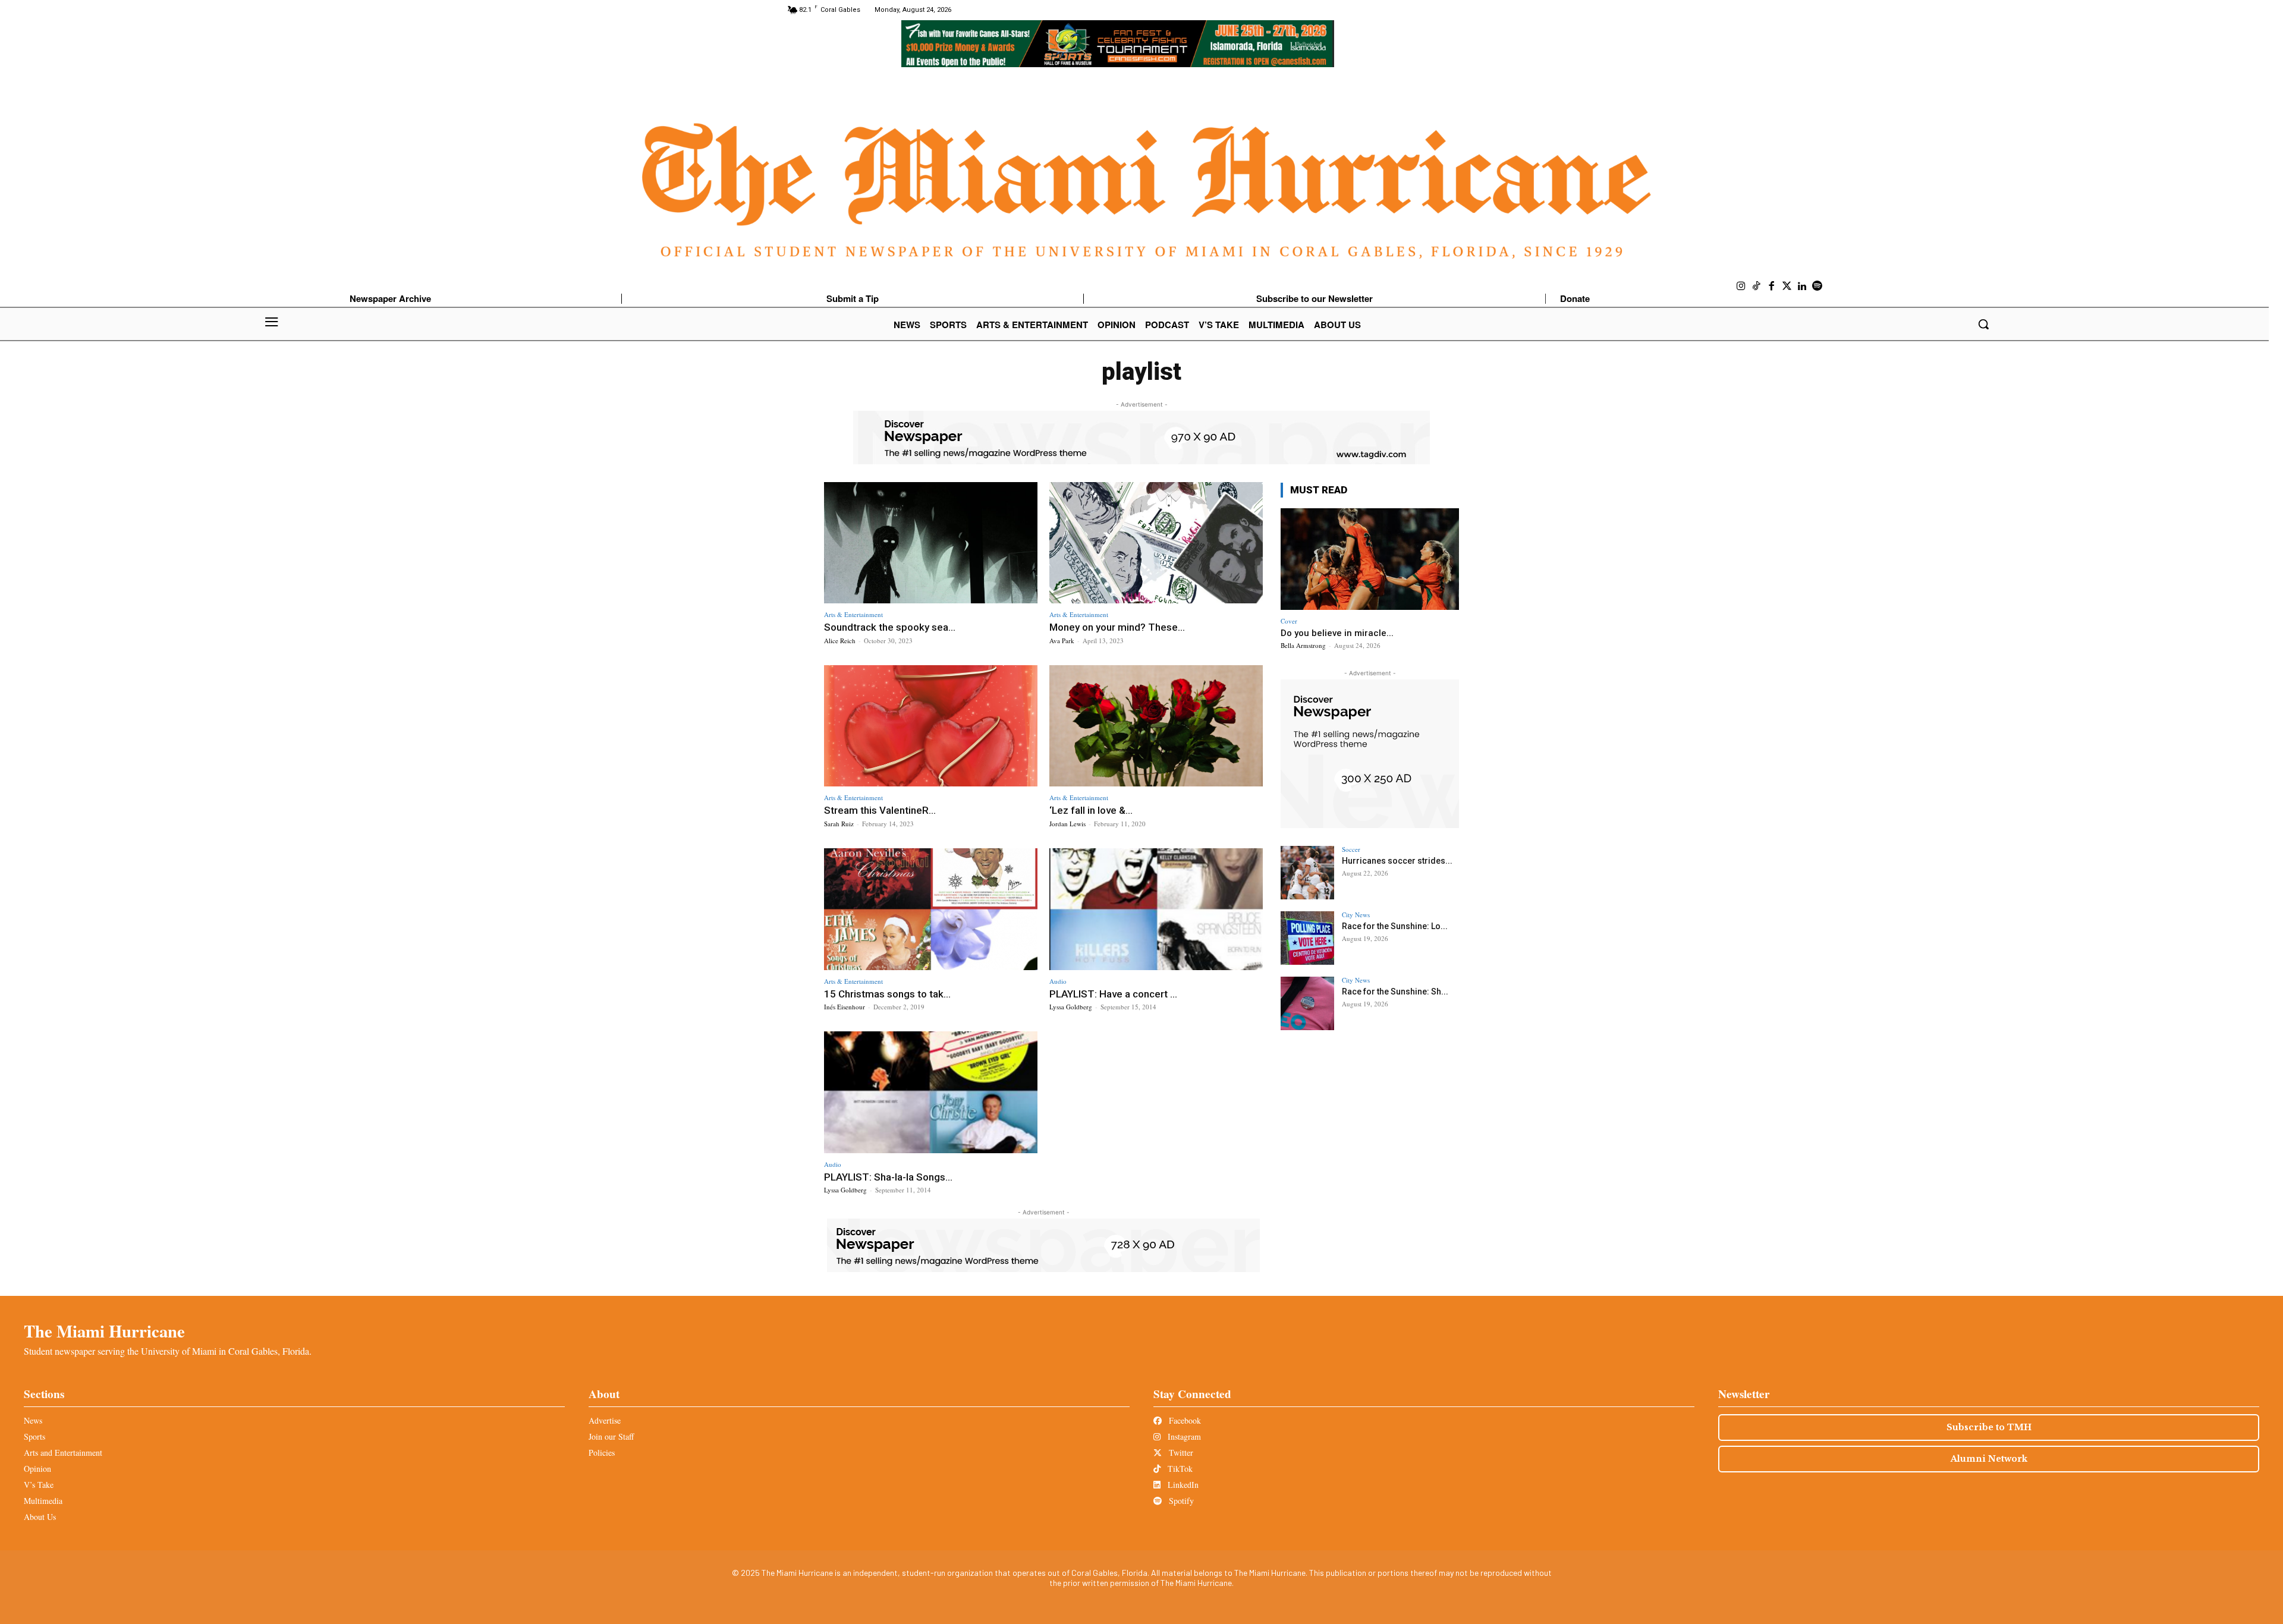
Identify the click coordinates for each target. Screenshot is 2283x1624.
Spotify (1180, 1501)
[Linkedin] (1802, 287)
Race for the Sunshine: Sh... (1395, 992)
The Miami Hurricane (104, 1331)
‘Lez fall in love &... (1091, 810)
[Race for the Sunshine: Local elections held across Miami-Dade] (1307, 938)
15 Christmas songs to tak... (887, 994)
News (33, 1420)
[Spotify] (1817, 287)
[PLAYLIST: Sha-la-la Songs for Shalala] (931, 1092)
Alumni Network (1989, 1459)
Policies (602, 1453)
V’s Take (39, 1485)
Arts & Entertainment (853, 614)
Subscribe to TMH (1989, 1427)
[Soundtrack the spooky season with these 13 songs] (931, 543)
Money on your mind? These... (1117, 627)
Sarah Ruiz (839, 824)
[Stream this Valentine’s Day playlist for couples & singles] (931, 726)
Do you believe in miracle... (1337, 633)
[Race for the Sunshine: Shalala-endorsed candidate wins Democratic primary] (1307, 1003)
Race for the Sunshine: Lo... (1395, 926)
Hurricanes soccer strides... (1397, 861)
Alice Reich (840, 641)
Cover (1289, 621)
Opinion (37, 1469)
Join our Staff (611, 1436)
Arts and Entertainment (63, 1453)
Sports (34, 1436)
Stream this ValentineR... (880, 810)
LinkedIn (1182, 1485)
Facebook (1184, 1420)
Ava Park (1062, 641)
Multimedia (43, 1501)
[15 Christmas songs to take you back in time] (931, 909)
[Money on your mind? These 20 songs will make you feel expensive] (1156, 543)
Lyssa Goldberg (1071, 1007)
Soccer (1351, 849)
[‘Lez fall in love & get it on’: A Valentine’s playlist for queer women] (1156, 726)
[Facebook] (1772, 287)
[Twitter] (1787, 287)
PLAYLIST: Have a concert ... (1113, 994)
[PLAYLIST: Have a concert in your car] (1156, 909)
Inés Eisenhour (845, 1007)
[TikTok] (1757, 287)
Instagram (1183, 1436)
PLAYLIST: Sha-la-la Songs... (888, 1177)
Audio (1058, 981)
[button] (1983, 324)
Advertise (605, 1420)
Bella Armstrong (1303, 645)
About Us (40, 1517)
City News (1356, 915)
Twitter (1180, 1453)
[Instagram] (1741, 287)
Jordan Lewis (1067, 824)
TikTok (1179, 1469)
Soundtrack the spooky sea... (890, 627)
